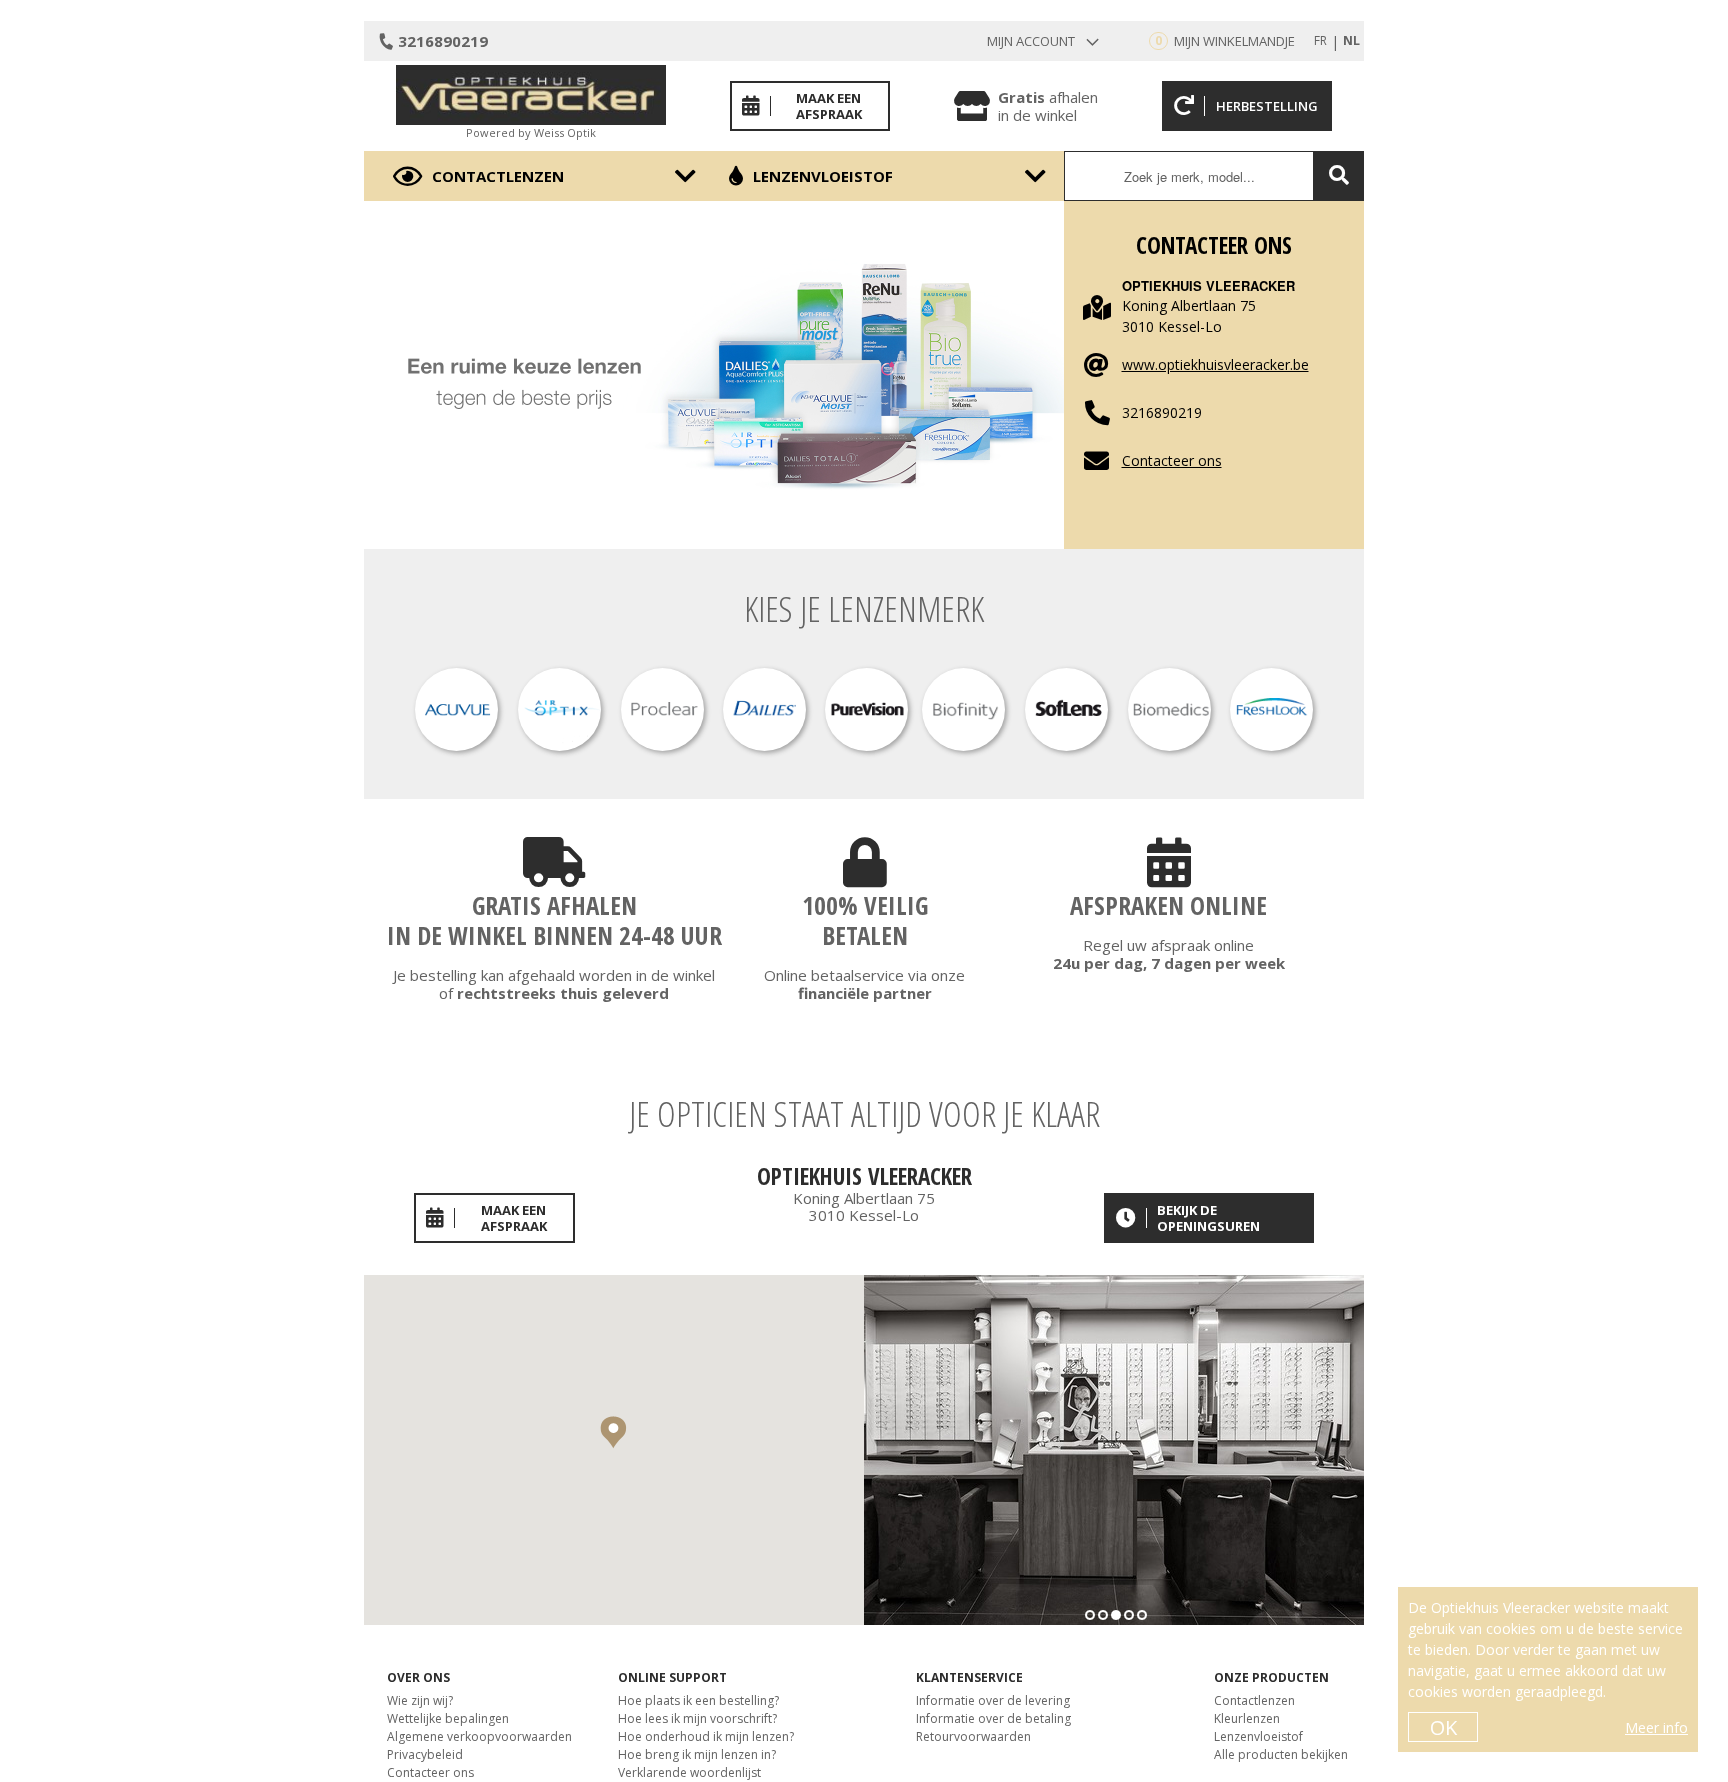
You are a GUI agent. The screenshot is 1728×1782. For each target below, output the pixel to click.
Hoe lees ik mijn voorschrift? (697, 1718)
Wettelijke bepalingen (448, 1718)
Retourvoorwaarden (973, 1736)
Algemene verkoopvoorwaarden (479, 1736)
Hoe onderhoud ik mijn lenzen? (706, 1736)
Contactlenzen (498, 176)
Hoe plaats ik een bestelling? (698, 1700)
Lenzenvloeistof (823, 176)
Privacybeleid (425, 1754)
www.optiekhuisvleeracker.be (1215, 364)
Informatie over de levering (993, 1700)
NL (1351, 40)
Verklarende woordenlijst (689, 1772)
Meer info (1656, 1727)
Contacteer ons (1172, 460)
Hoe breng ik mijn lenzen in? (697, 1754)
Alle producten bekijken (1281, 1754)
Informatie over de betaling (993, 1718)
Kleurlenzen (1247, 1718)
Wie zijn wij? (420, 1700)
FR (1320, 40)
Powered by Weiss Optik (531, 132)
